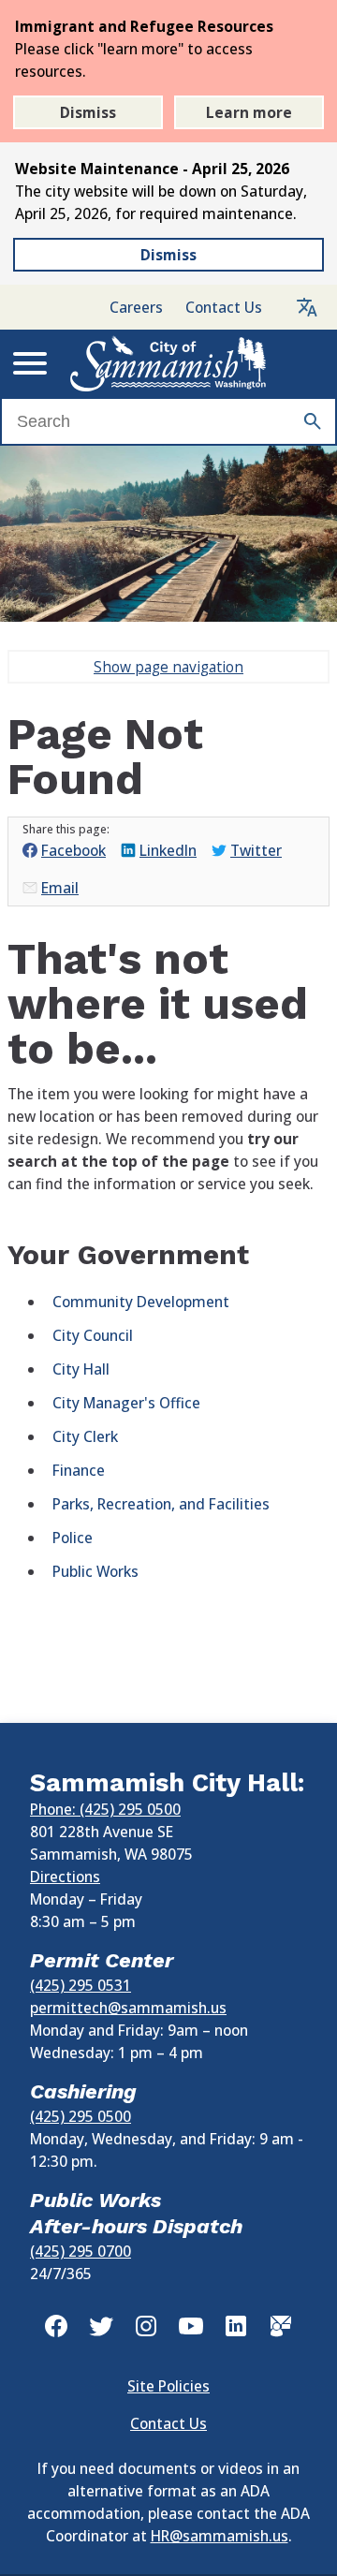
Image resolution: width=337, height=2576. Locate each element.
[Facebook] (56, 2326)
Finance (79, 1470)
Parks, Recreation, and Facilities (161, 1504)
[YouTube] (191, 2326)
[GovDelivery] (281, 2326)
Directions (65, 1877)
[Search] (313, 421)
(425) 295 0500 (81, 2116)
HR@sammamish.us (220, 2536)
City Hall (81, 1369)
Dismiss (88, 112)
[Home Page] (168, 363)
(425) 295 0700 (81, 2251)
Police (73, 1538)
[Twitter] (101, 2326)
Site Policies (168, 2386)
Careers (136, 307)
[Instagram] (146, 2326)
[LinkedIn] (236, 2326)
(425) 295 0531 (81, 1985)
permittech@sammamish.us (128, 2008)
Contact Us (224, 307)
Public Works (95, 1571)
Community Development (141, 1302)
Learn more (249, 112)
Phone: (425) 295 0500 (105, 1809)
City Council (93, 1335)
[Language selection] (307, 307)
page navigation (168, 667)
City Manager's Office (126, 1403)
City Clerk (85, 1436)
